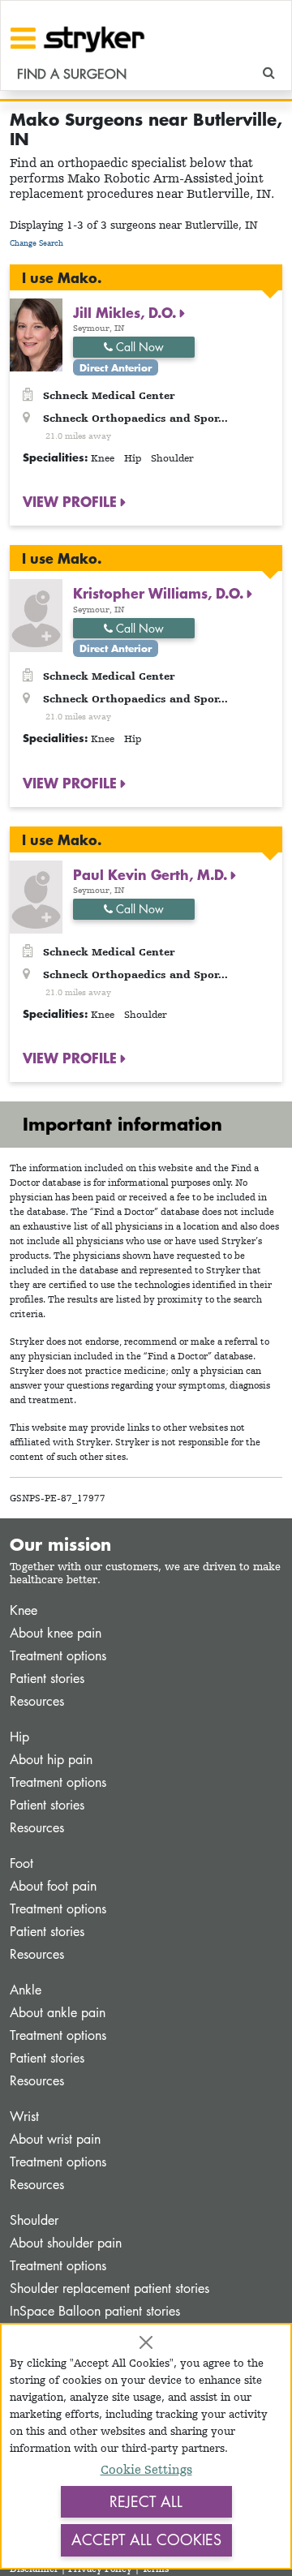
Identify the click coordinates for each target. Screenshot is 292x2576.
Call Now (138, 347)
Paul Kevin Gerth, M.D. (152, 874)
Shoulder (34, 2220)
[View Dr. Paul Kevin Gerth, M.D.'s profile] (36, 896)
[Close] (146, 2342)
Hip (19, 1737)
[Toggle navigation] (23, 38)
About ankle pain (58, 2013)
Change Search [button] (36, 243)
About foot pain (53, 1886)
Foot (21, 1863)
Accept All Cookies (146, 2540)
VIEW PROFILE (72, 501)
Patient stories (47, 1679)
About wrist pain (55, 2139)
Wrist (24, 2117)
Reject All (146, 2501)
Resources (37, 1701)
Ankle (26, 1990)
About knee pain (56, 1633)
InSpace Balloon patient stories (95, 2311)
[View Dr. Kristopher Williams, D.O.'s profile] (36, 614)
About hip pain (51, 1760)
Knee (24, 1610)
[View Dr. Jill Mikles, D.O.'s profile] (36, 334)
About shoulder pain (66, 2243)
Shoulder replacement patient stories (109, 2288)
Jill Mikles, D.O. (127, 312)
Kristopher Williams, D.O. (160, 593)
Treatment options (58, 1656)
